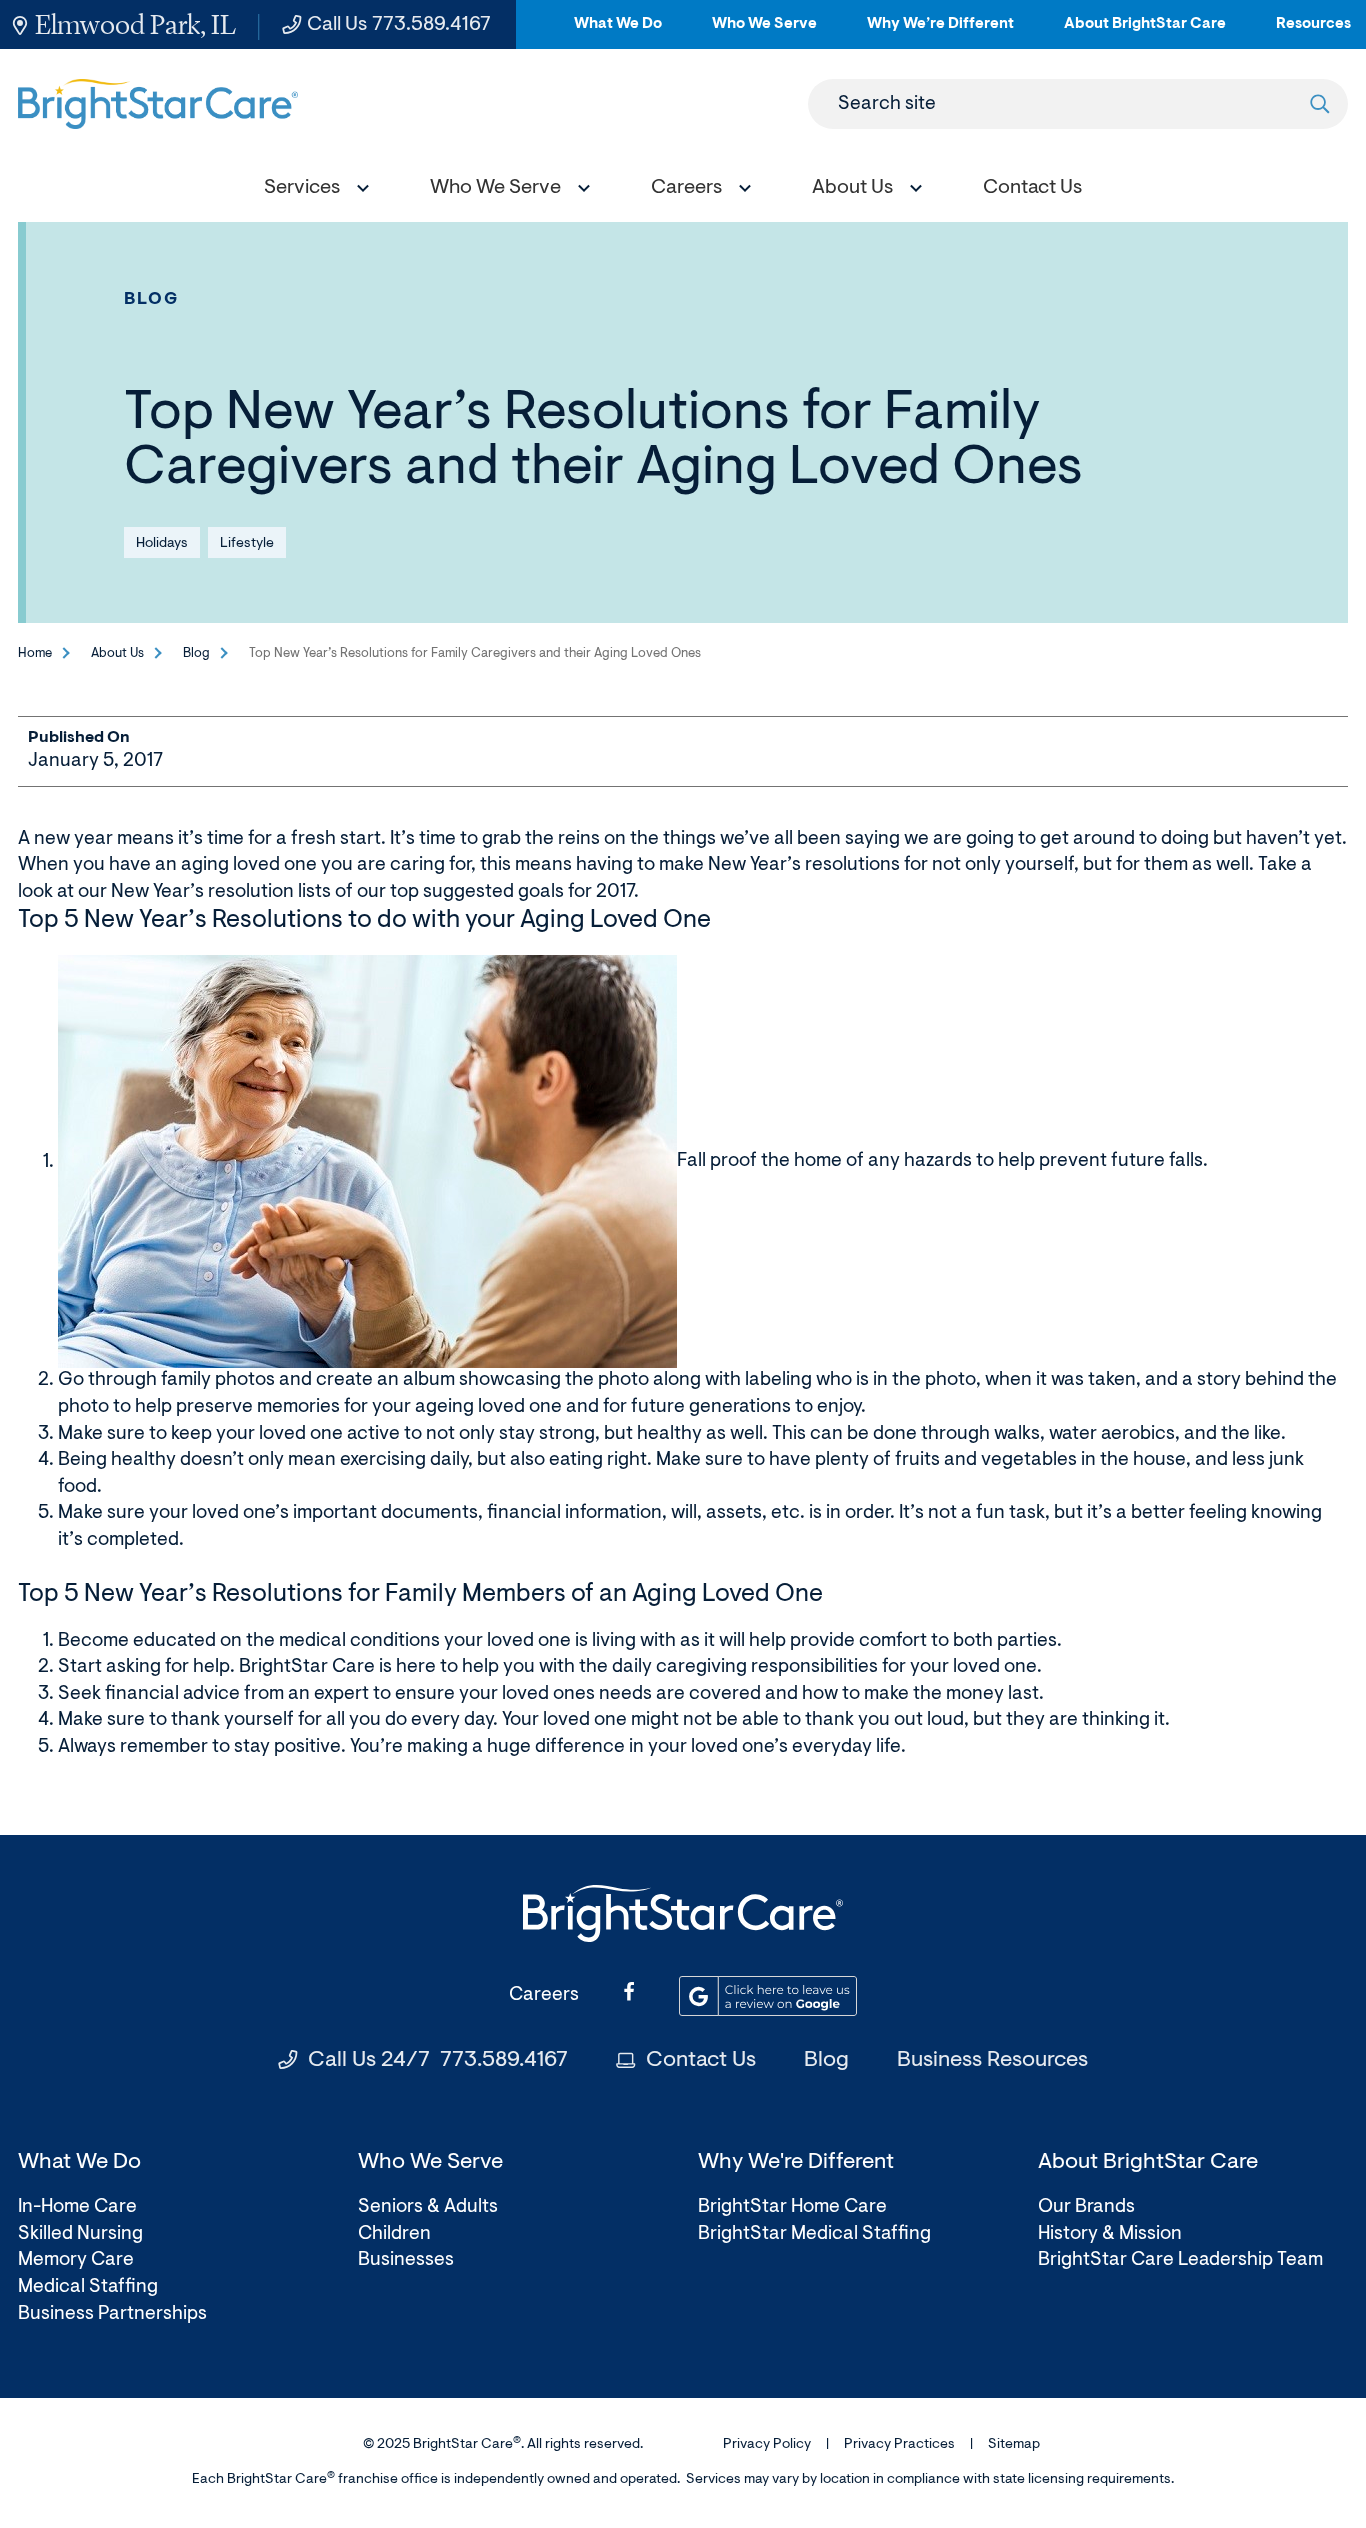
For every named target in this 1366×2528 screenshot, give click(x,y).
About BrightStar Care (1145, 32)
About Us (117, 653)
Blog (152, 299)
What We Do (618, 32)
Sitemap (1014, 2445)
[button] (312, 190)
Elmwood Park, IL (135, 24)
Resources (1313, 32)
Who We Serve (764, 32)
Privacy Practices (899, 2445)
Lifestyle (247, 544)
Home (35, 653)
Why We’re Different (940, 32)
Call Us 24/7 (438, 2061)
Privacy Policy (767, 2445)
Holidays (162, 544)
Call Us (399, 25)
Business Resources (992, 2061)
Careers (544, 1995)
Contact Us (701, 2061)
